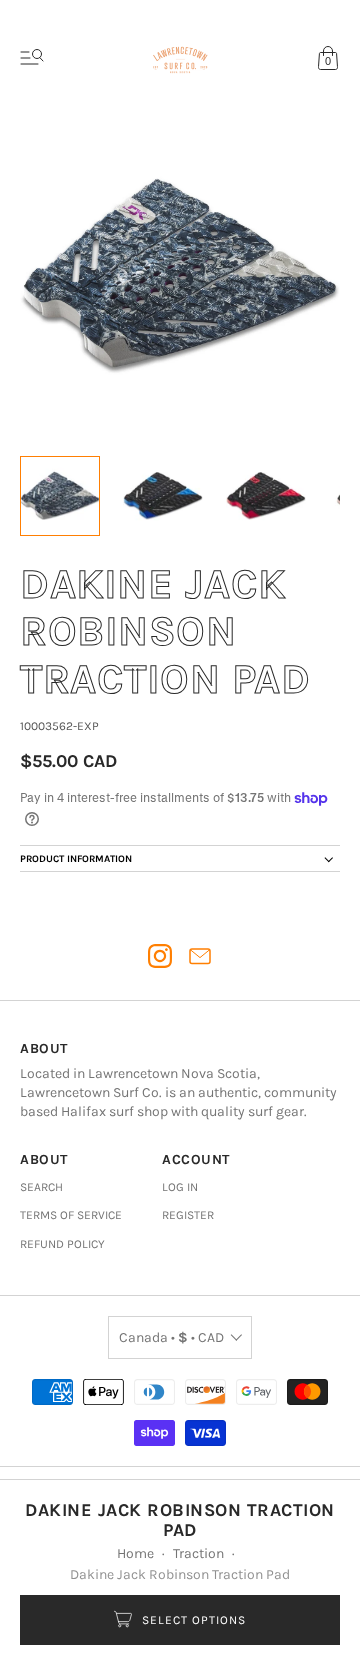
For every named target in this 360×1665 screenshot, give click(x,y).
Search (41, 1187)
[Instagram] (160, 956)
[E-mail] (200, 956)
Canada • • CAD (171, 1337)
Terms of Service (71, 1215)
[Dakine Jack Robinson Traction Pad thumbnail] (60, 496)
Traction (198, 1553)
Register (188, 1215)
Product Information (76, 859)
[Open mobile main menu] (32, 58)
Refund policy (62, 1244)
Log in (180, 1187)
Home (135, 1553)
